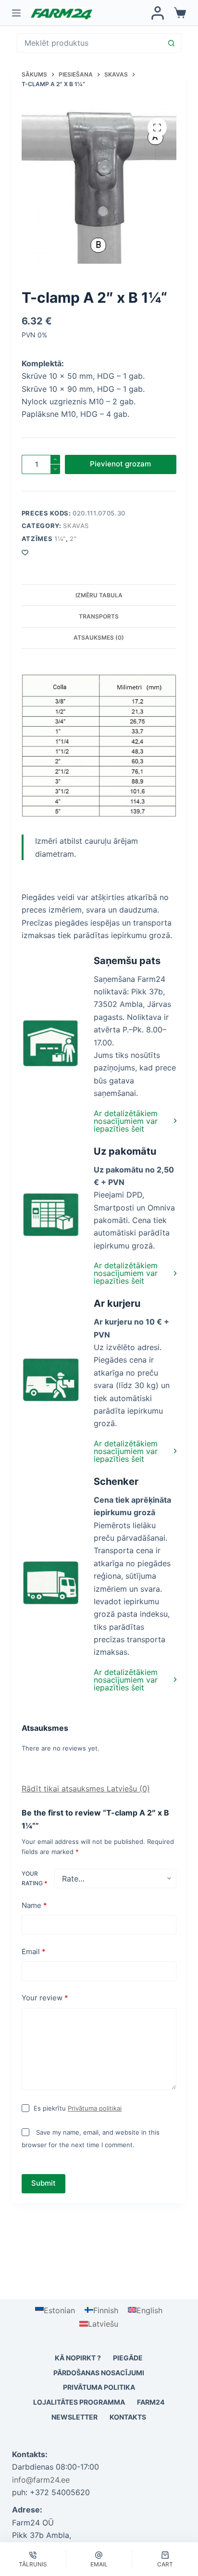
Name (34, 1905)
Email (34, 1951)
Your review (45, 1998)
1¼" (60, 539)
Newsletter (74, 2417)
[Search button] (171, 43)
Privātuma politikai (95, 2108)
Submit (43, 2183)
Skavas (76, 526)
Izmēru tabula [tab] (99, 595)
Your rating (34, 1878)
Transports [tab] (99, 616)
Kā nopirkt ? (78, 2358)
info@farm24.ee (41, 2480)
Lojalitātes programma (79, 2402)
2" (73, 539)
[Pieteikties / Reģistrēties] (158, 13)
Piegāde (128, 2358)
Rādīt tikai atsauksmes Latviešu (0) (86, 1789)
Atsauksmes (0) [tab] (99, 638)
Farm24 (151, 2402)
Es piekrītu (78, 2108)
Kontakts (128, 2417)
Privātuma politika (99, 2387)
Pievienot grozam (120, 464)
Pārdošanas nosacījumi (99, 2373)
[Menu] (16, 13)
